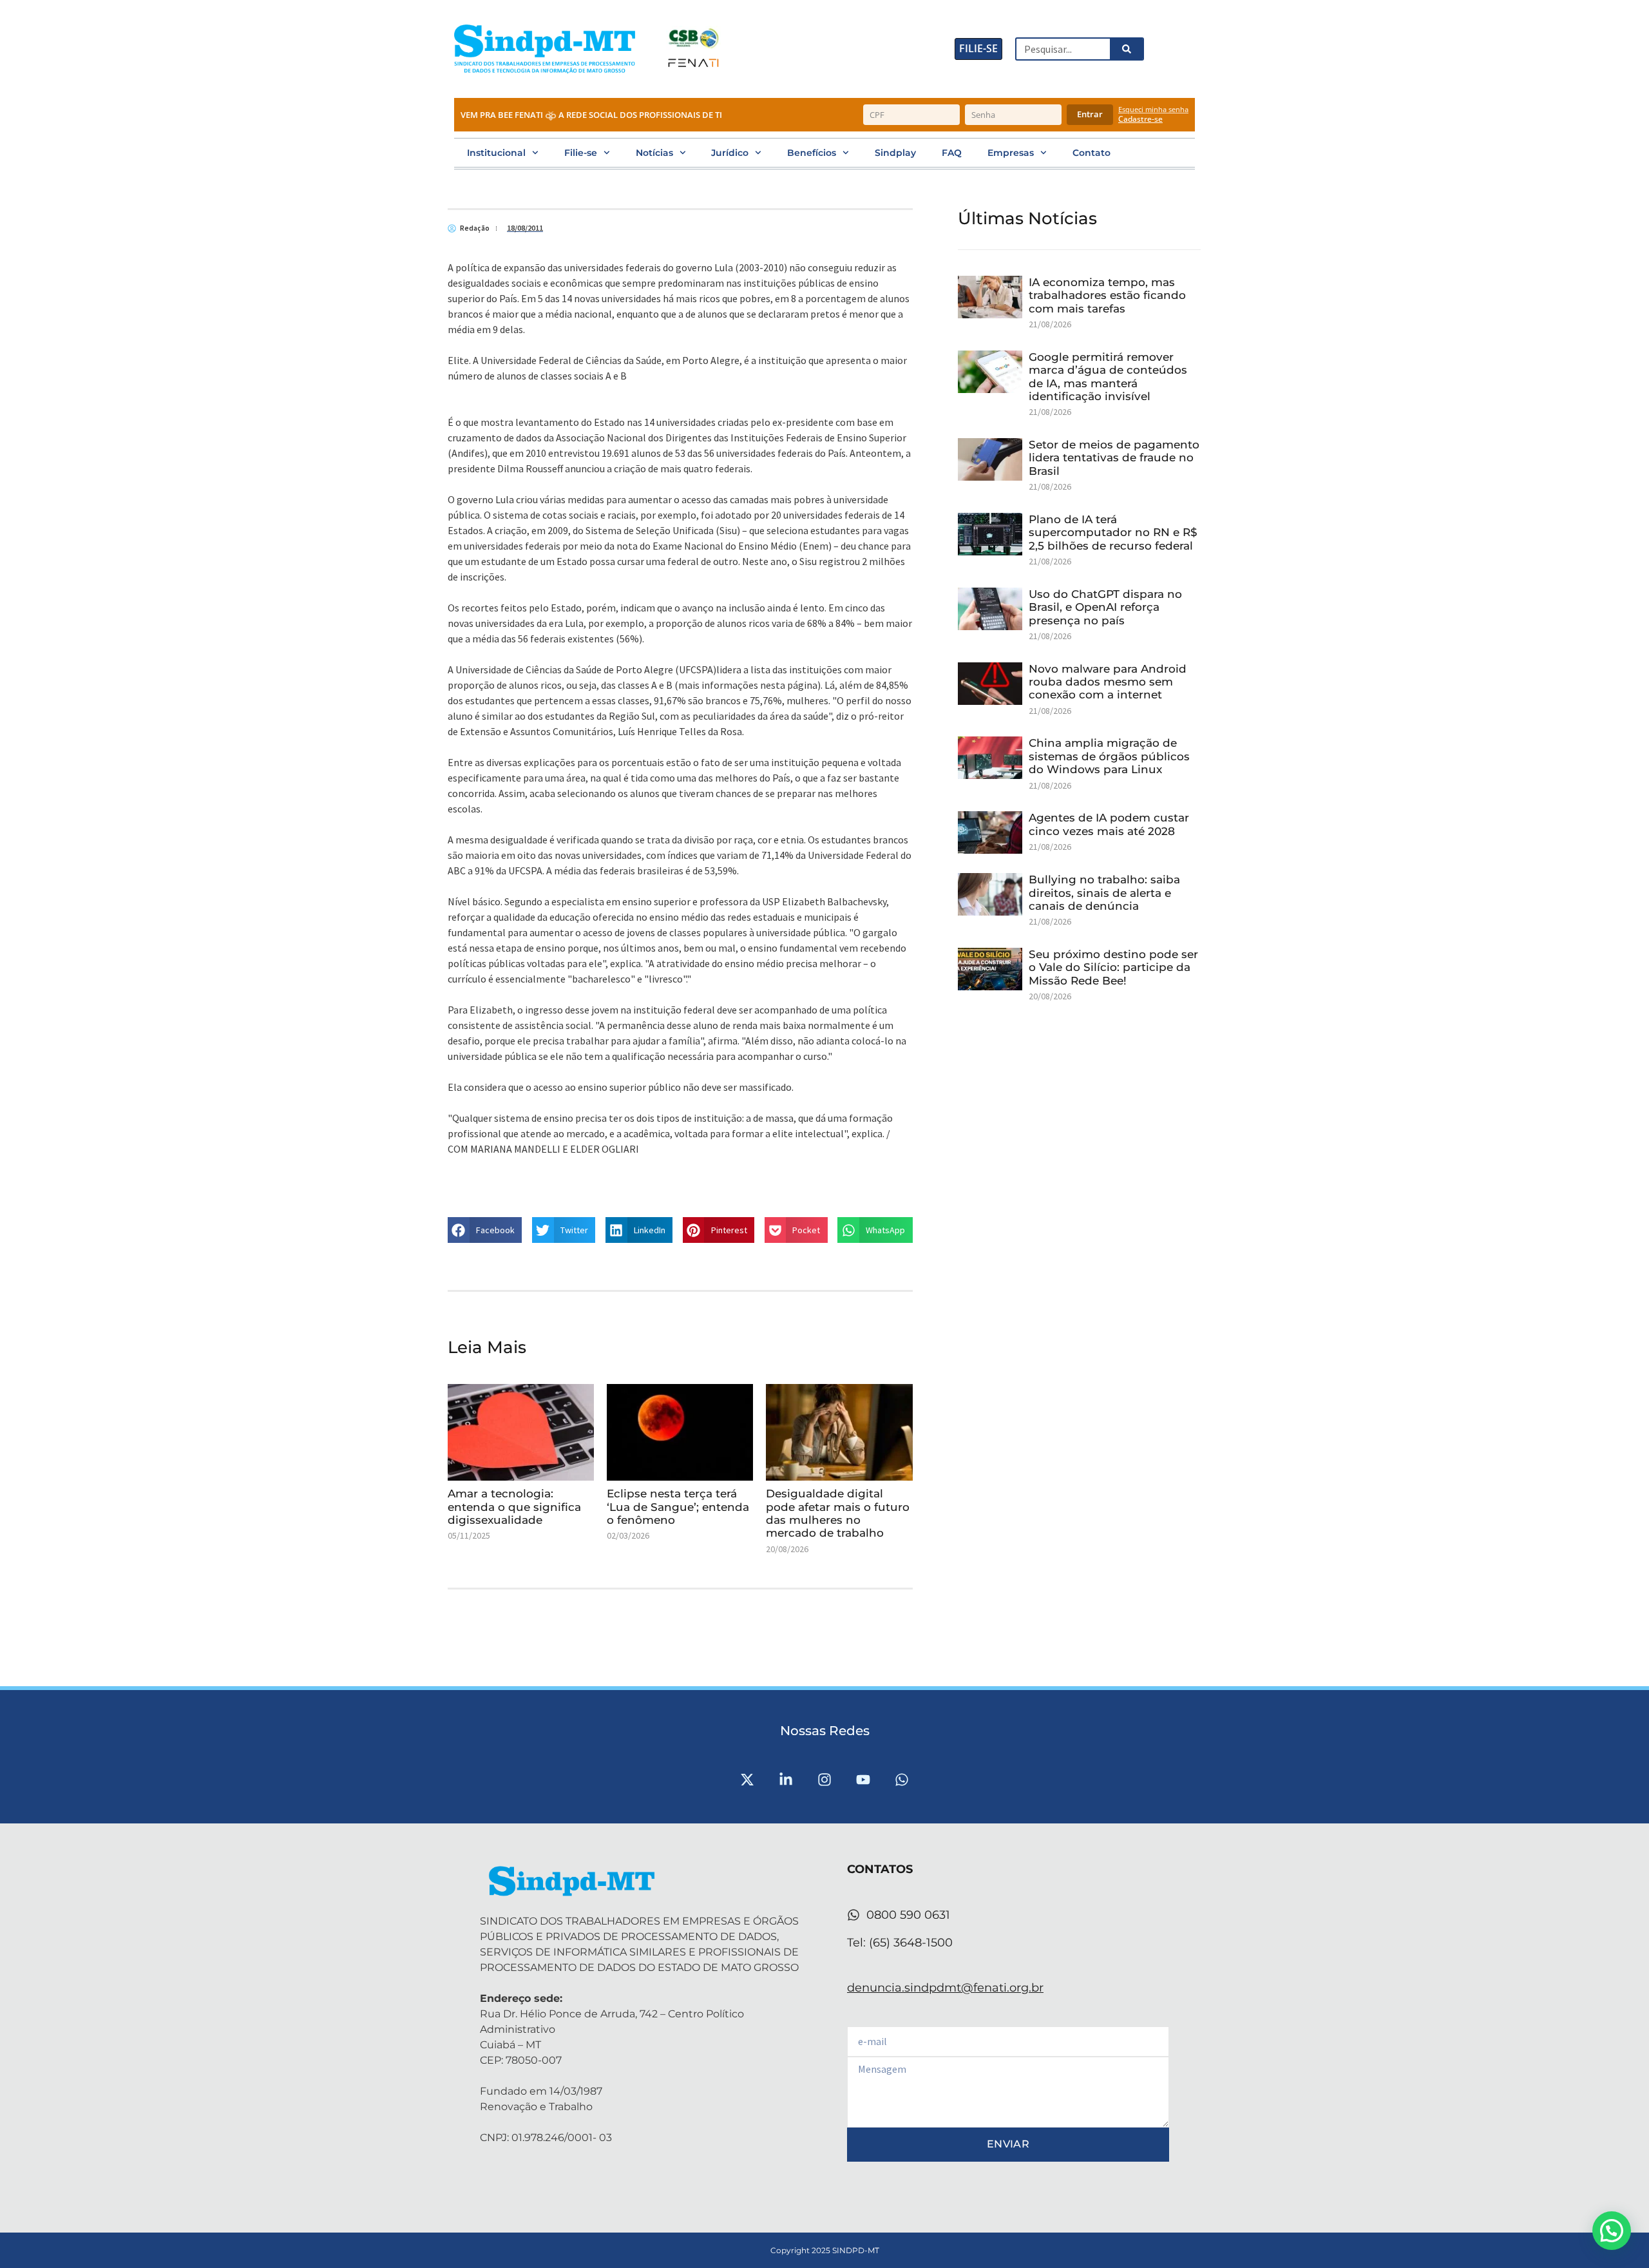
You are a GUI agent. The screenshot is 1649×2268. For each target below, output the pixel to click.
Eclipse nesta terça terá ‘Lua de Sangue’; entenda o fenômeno (678, 1507)
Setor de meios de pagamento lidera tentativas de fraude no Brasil (1114, 458)
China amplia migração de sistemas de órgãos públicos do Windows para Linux (1109, 756)
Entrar (1090, 114)
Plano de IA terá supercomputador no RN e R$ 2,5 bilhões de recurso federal (1113, 533)
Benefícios (812, 153)
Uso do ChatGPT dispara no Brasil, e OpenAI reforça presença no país (1105, 607)
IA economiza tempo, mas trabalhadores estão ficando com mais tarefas (1107, 295)
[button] (485, 1230)
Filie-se (581, 153)
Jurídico (730, 153)
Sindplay (895, 153)
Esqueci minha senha (1153, 109)
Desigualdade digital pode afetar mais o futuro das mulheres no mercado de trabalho (838, 1513)
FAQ (952, 153)
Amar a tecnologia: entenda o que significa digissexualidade (514, 1507)
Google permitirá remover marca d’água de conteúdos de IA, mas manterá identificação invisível (1108, 377)
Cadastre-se (1140, 119)
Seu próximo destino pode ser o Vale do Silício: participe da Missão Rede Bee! (1113, 967)
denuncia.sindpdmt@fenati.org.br (945, 1988)
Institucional (496, 153)
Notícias (654, 153)
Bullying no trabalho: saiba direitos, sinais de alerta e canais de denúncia (1104, 893)
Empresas (1011, 153)
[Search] (1126, 49)
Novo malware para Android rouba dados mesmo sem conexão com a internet (1108, 682)
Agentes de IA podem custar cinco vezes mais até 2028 (1109, 824)
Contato (1091, 153)
